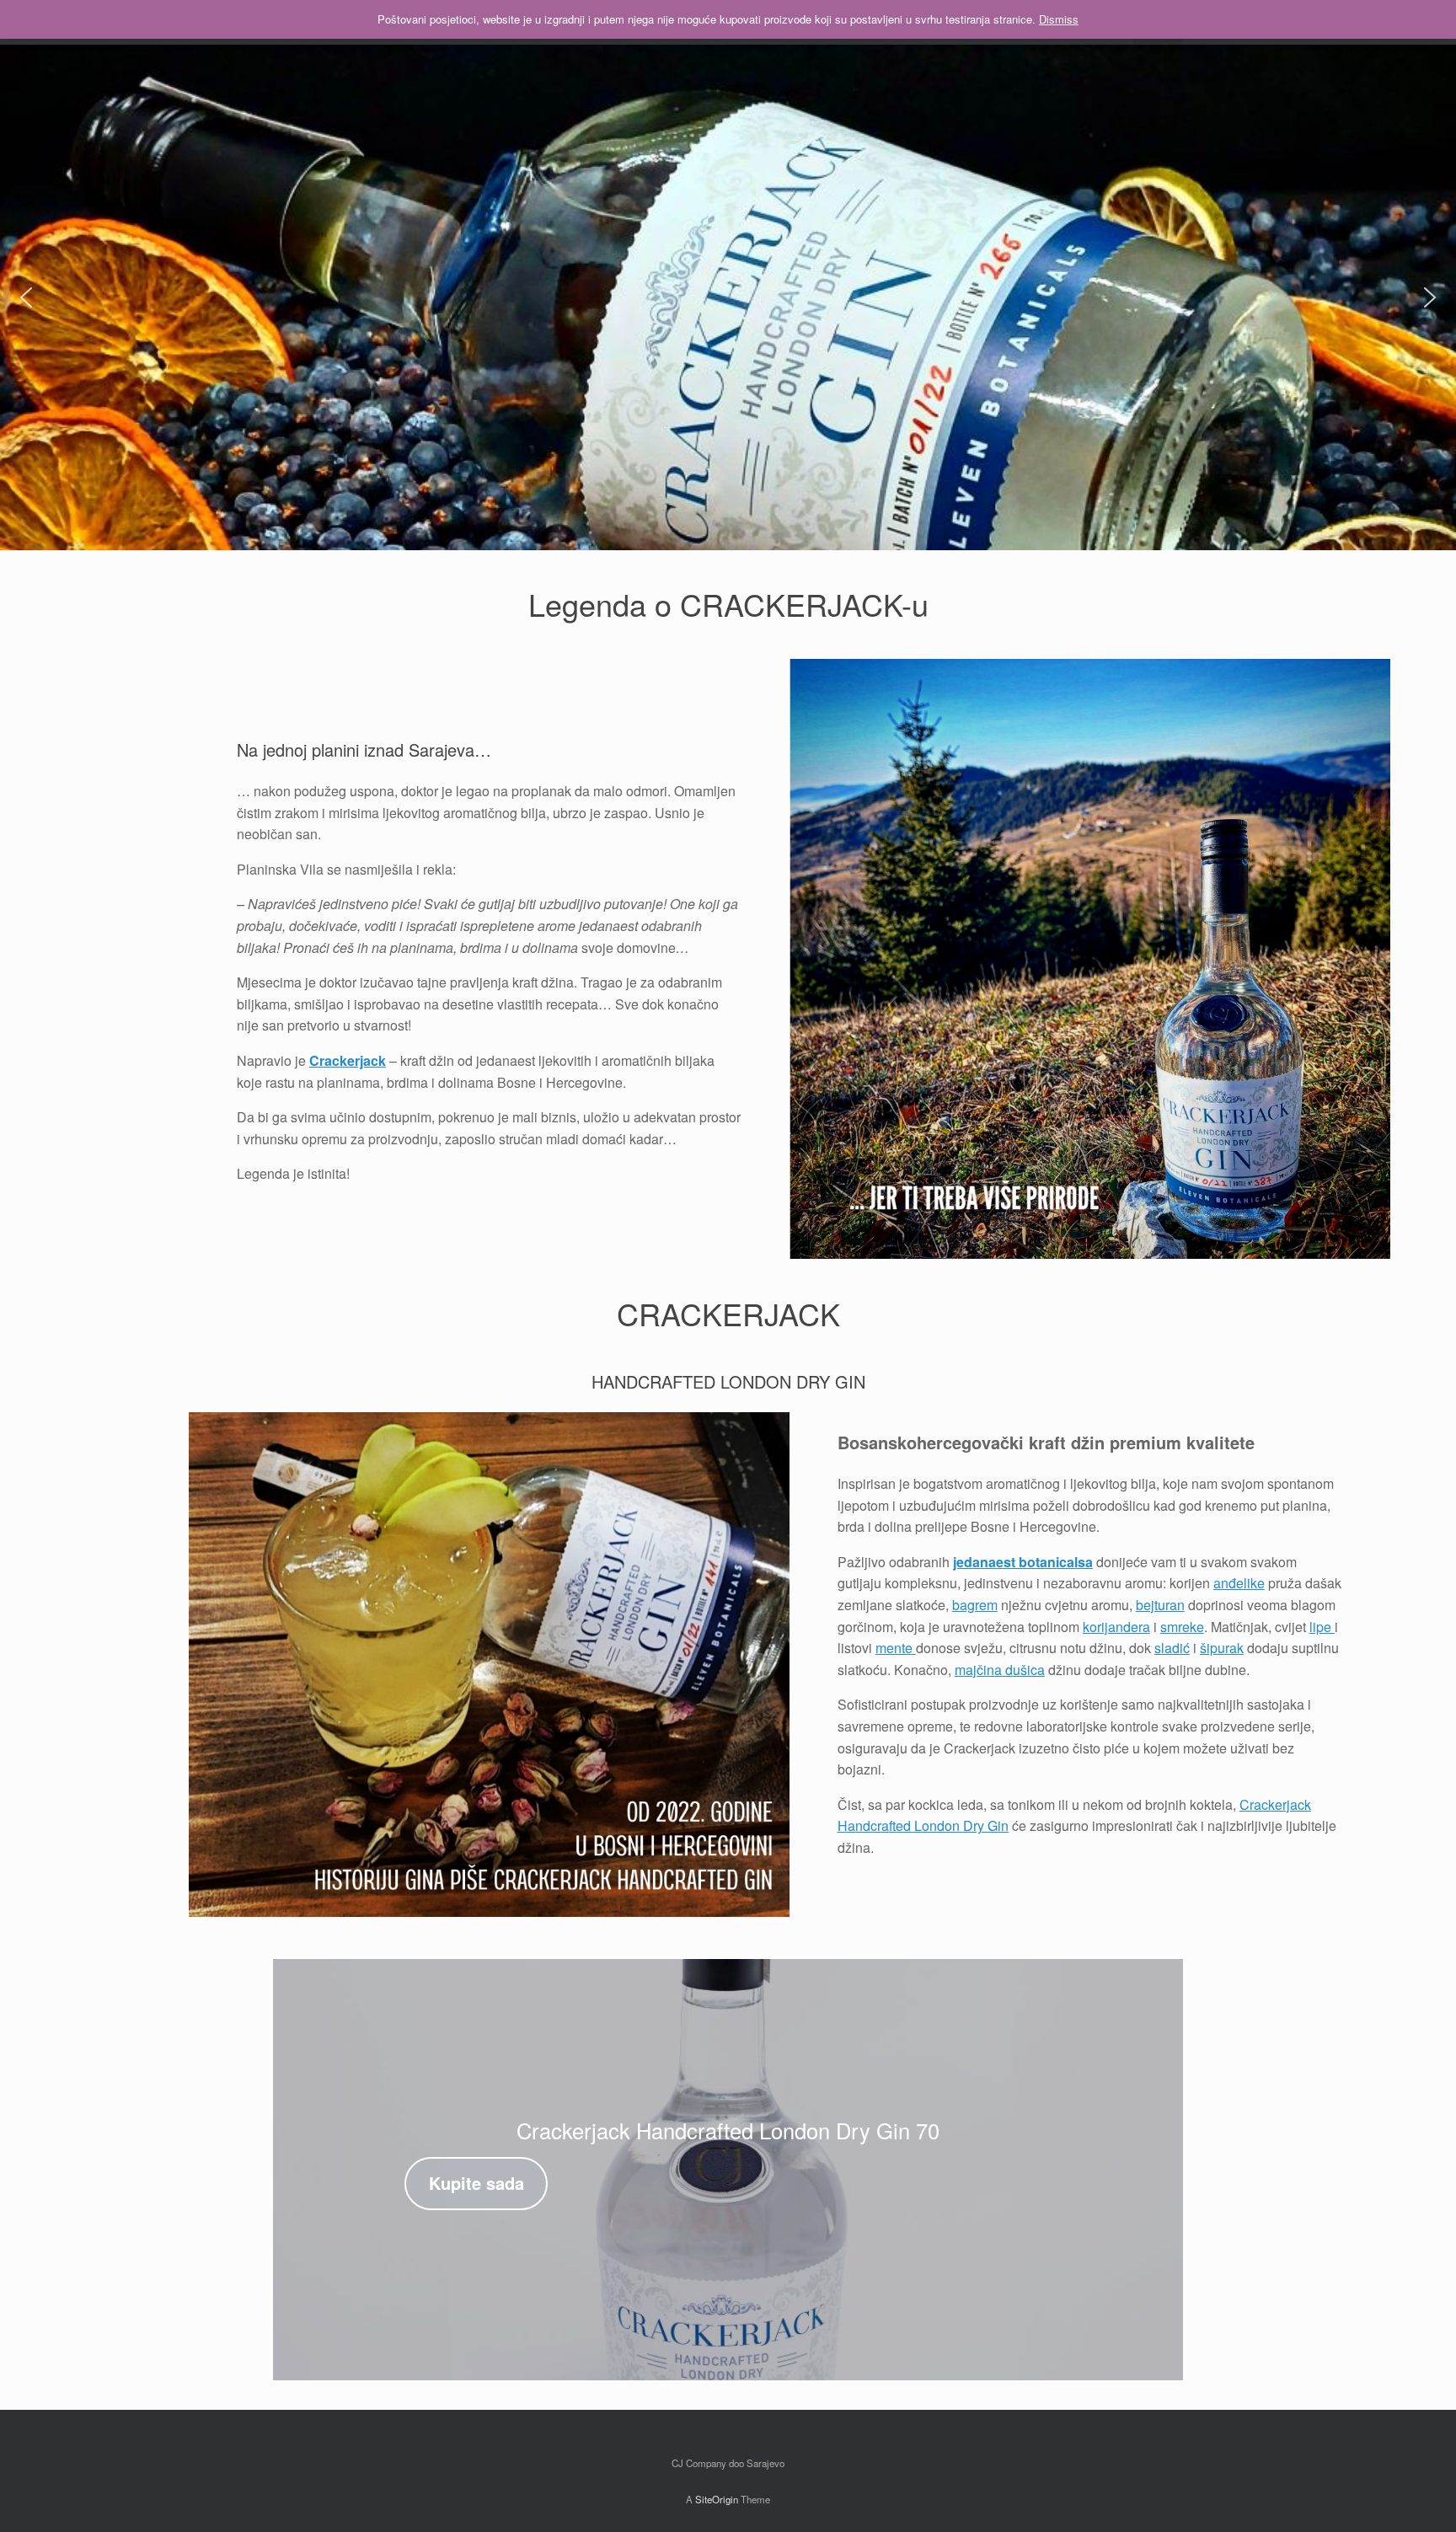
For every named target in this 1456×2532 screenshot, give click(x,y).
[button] (26, 297)
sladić (1172, 1648)
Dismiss (1059, 19)
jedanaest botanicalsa (1023, 1562)
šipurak (1222, 1648)
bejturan (1160, 1605)
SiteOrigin (717, 2499)
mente (896, 1648)
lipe (1322, 1627)
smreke (1182, 1627)
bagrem (975, 1605)
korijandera (1116, 1627)
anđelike (1239, 1583)
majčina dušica (1000, 1670)
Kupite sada (476, 2183)
